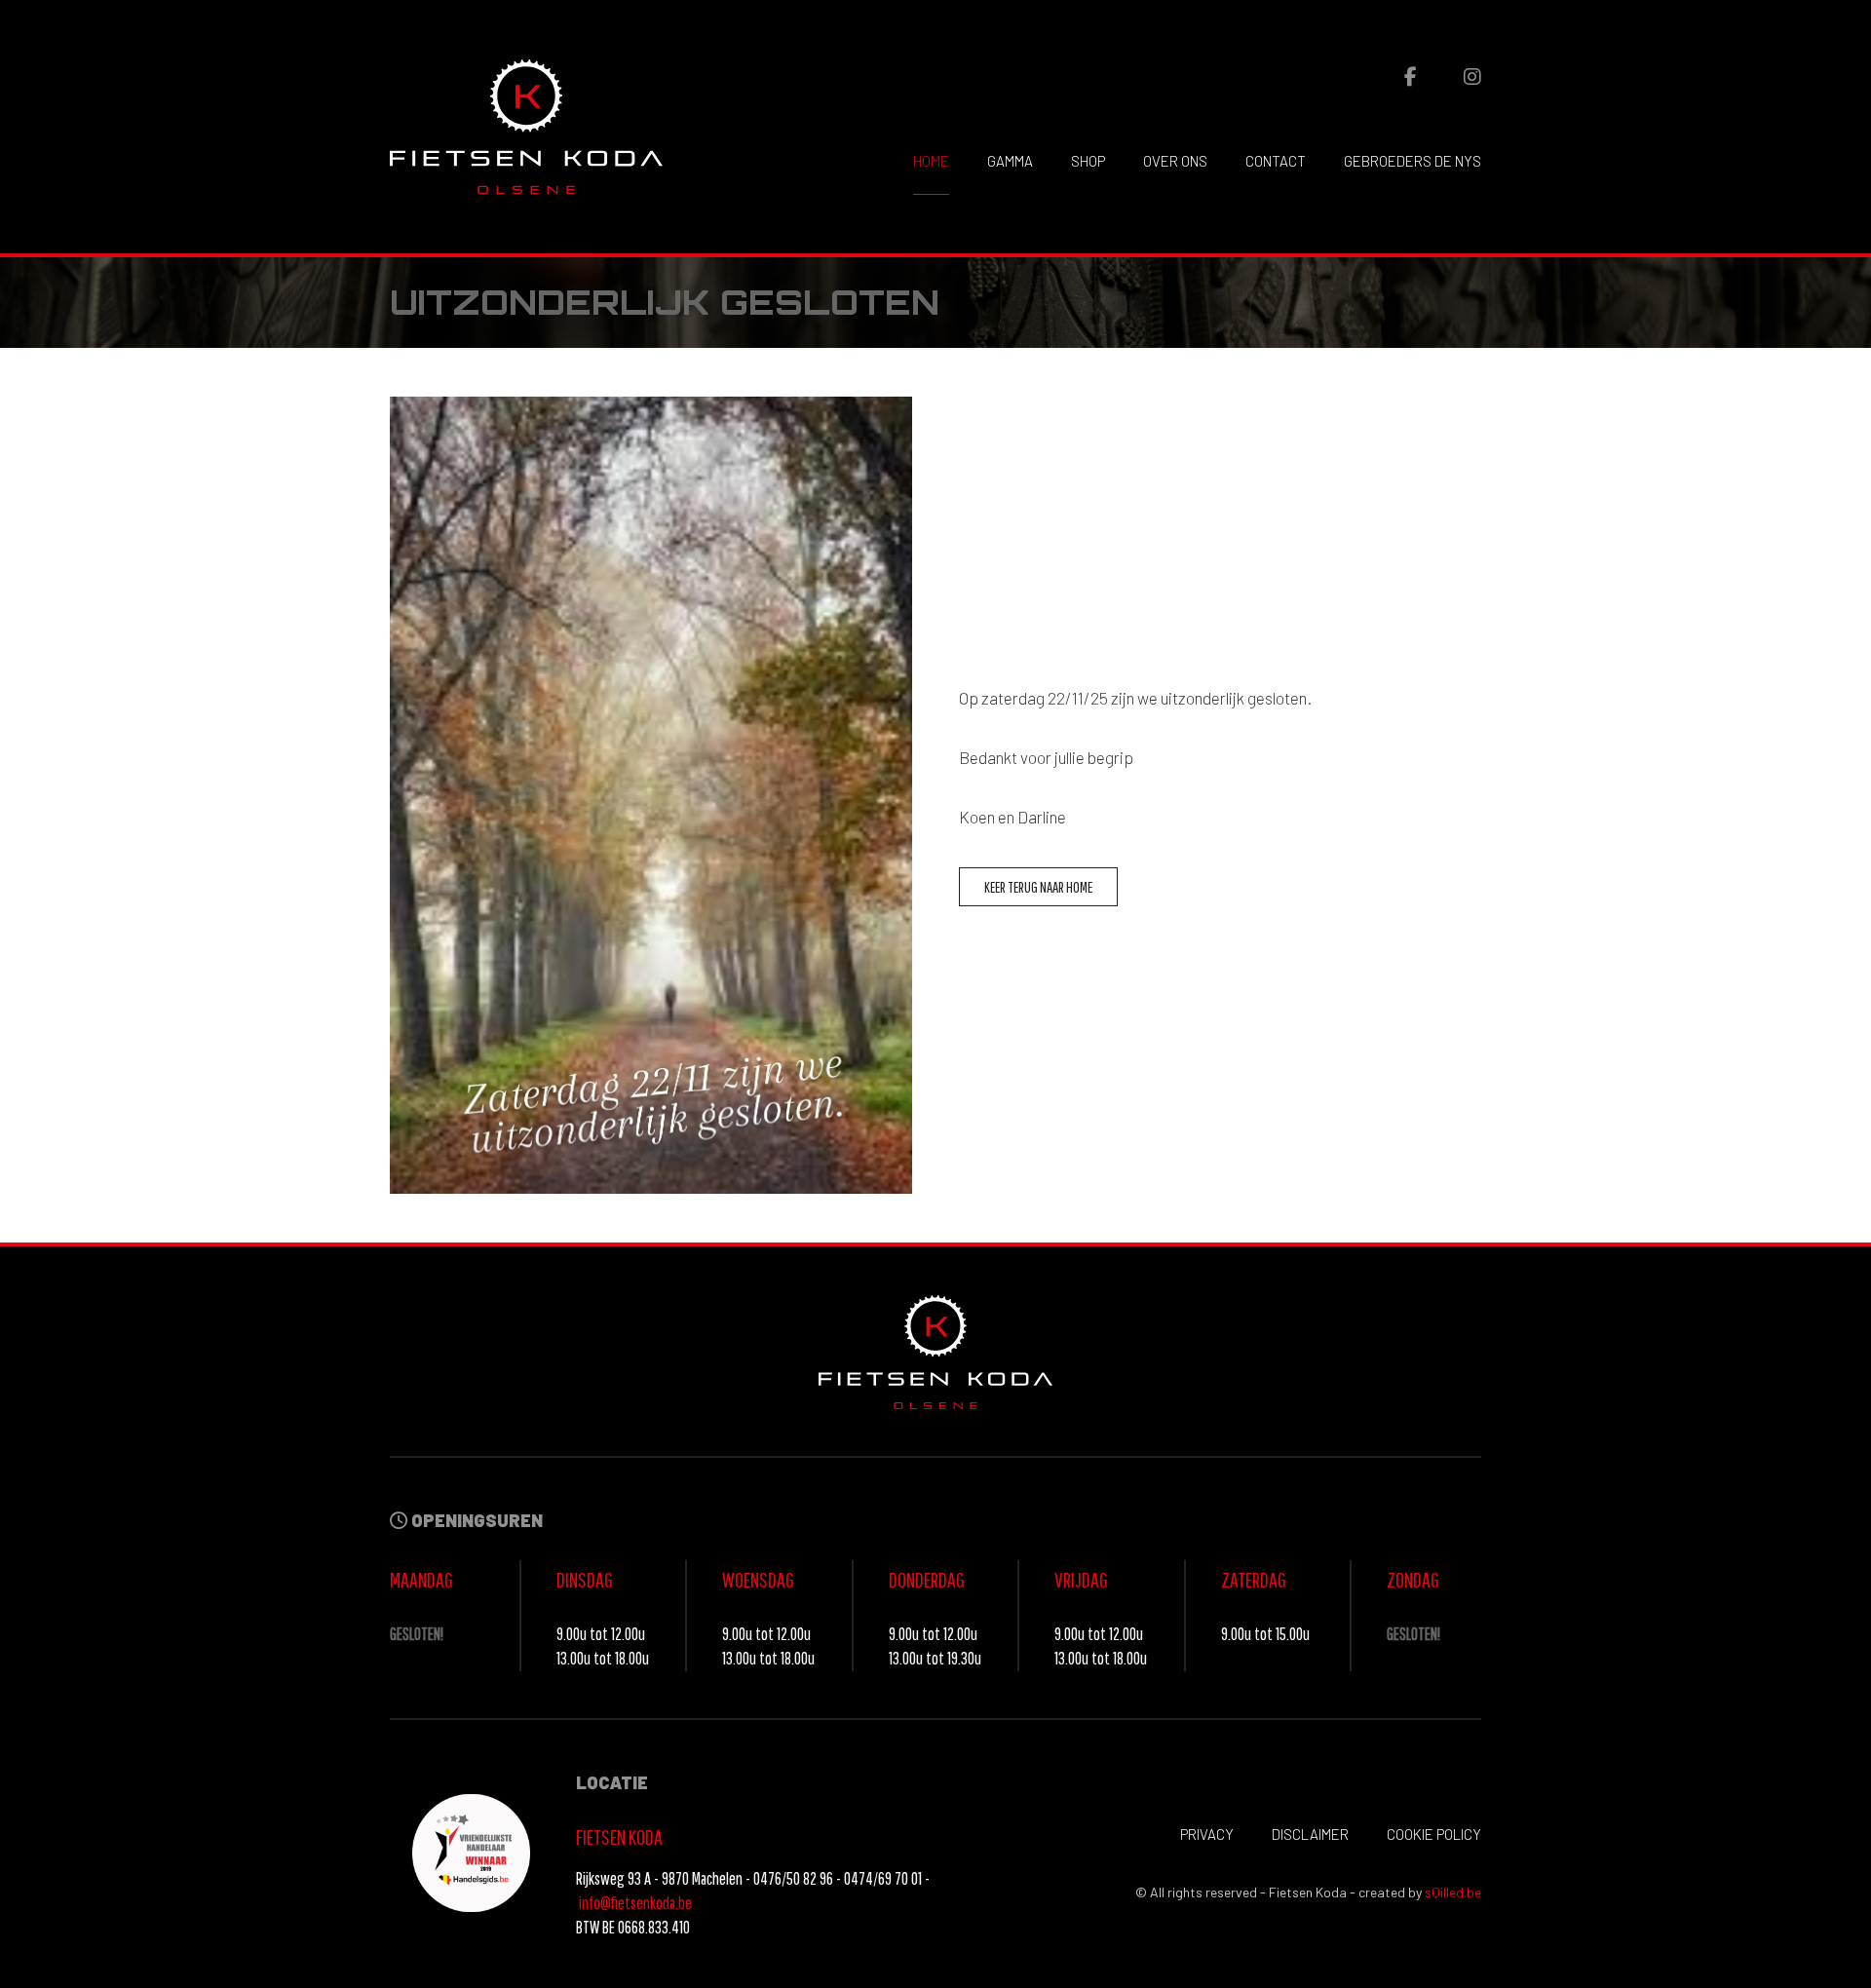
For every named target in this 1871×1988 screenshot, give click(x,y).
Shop (1088, 161)
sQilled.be (1453, 1892)
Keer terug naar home (1038, 887)
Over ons (1175, 161)
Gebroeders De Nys (1413, 161)
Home (931, 161)
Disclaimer (1310, 1834)
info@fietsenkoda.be (635, 1903)
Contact (1276, 161)
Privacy (1207, 1834)
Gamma (1010, 161)
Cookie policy (1434, 1834)
